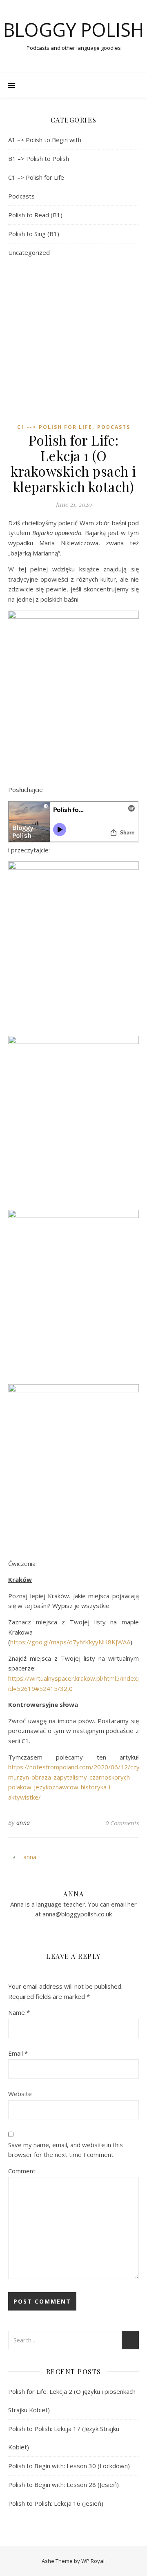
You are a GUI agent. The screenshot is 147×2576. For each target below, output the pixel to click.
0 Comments (122, 1823)
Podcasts (21, 196)
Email (18, 2053)
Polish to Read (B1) (35, 215)
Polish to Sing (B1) (34, 234)
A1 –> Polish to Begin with (45, 140)
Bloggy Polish (73, 30)
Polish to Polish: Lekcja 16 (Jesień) (56, 2503)
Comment (22, 2171)
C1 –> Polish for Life (36, 177)
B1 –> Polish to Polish (39, 158)
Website (20, 2094)
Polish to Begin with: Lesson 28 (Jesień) (63, 2485)
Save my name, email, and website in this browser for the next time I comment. (66, 2150)
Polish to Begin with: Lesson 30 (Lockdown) (69, 2466)
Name (19, 2012)
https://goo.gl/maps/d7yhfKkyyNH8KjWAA (70, 1642)
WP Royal (93, 2561)
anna (23, 1823)
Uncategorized (29, 252)
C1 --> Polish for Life (55, 427)
